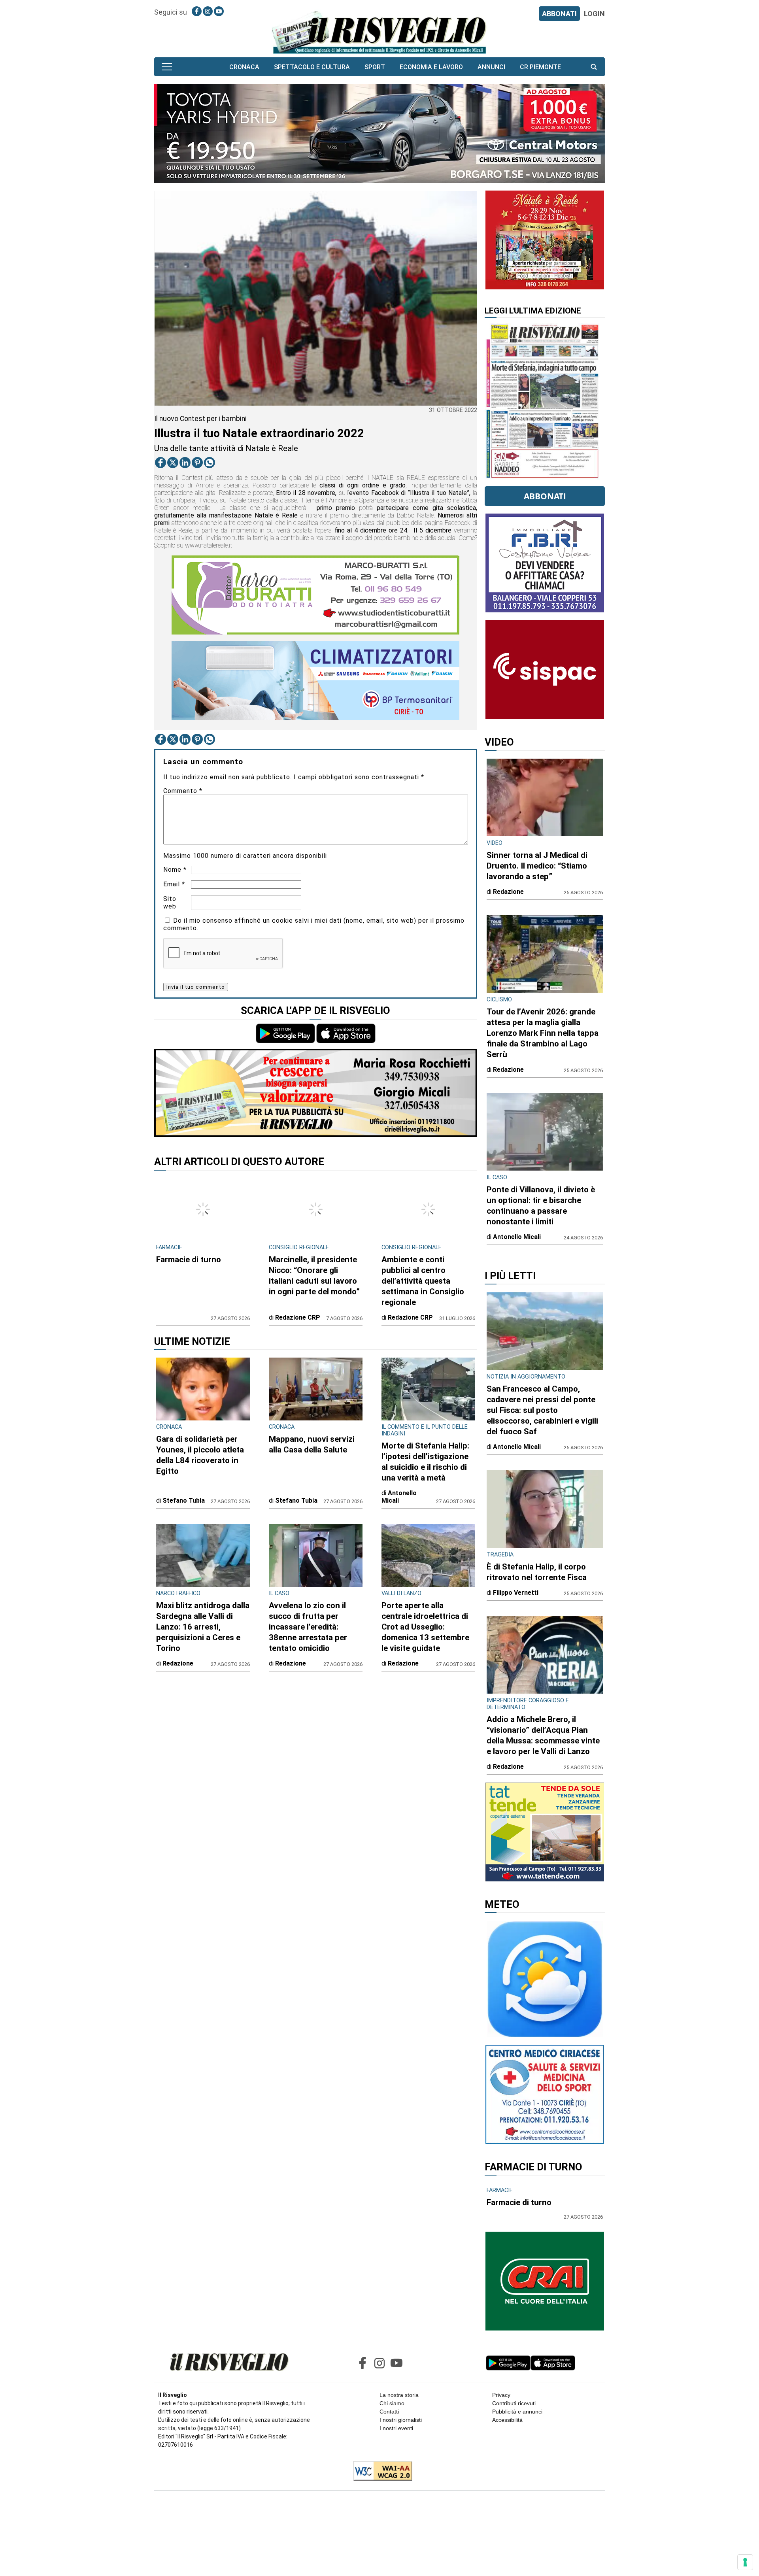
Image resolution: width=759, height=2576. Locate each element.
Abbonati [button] (545, 496)
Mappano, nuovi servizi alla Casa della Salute (312, 1444)
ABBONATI (559, 14)
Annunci (491, 67)
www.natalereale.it (209, 545)
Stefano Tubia (184, 1500)
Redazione (178, 1663)
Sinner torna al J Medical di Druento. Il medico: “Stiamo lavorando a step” (537, 866)
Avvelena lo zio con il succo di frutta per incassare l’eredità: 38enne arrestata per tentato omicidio (308, 1627)
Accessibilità (507, 2420)
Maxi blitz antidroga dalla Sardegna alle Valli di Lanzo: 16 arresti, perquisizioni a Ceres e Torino (203, 1627)
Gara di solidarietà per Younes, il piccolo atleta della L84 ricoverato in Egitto (200, 1455)
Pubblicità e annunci (517, 2412)
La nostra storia (399, 2395)
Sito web (170, 903)
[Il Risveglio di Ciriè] (379, 32)
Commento (183, 791)
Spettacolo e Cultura (312, 67)
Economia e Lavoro (431, 67)
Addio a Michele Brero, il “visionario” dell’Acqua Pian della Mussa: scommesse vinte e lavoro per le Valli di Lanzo (543, 1735)
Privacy (501, 2395)
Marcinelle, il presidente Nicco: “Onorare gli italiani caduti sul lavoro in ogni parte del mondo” (314, 1276)
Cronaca (244, 67)
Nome (175, 870)
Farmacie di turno (189, 1260)
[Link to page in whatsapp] (210, 463)
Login (594, 14)
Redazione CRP (298, 1317)
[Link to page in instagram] (208, 11)
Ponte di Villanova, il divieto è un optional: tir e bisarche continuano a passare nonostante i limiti (541, 1206)
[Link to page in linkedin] (185, 463)
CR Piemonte (540, 67)
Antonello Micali (399, 1497)
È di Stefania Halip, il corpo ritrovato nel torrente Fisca (537, 1572)
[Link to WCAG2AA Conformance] (380, 2472)
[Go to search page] (594, 67)
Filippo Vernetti (516, 1593)
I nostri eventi (396, 2428)
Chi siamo (392, 2403)
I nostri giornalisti (401, 2420)
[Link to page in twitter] (173, 463)
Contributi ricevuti (514, 2403)
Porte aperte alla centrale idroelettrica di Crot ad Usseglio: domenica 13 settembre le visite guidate (425, 1627)
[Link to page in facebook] (197, 11)
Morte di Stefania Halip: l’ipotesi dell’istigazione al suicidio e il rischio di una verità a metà (425, 1462)
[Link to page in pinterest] (197, 463)
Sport (375, 67)
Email (174, 884)
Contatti (389, 2412)
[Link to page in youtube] (219, 11)
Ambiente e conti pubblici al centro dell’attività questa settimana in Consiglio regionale (423, 1281)
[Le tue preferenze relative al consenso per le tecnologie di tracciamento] (745, 2562)
